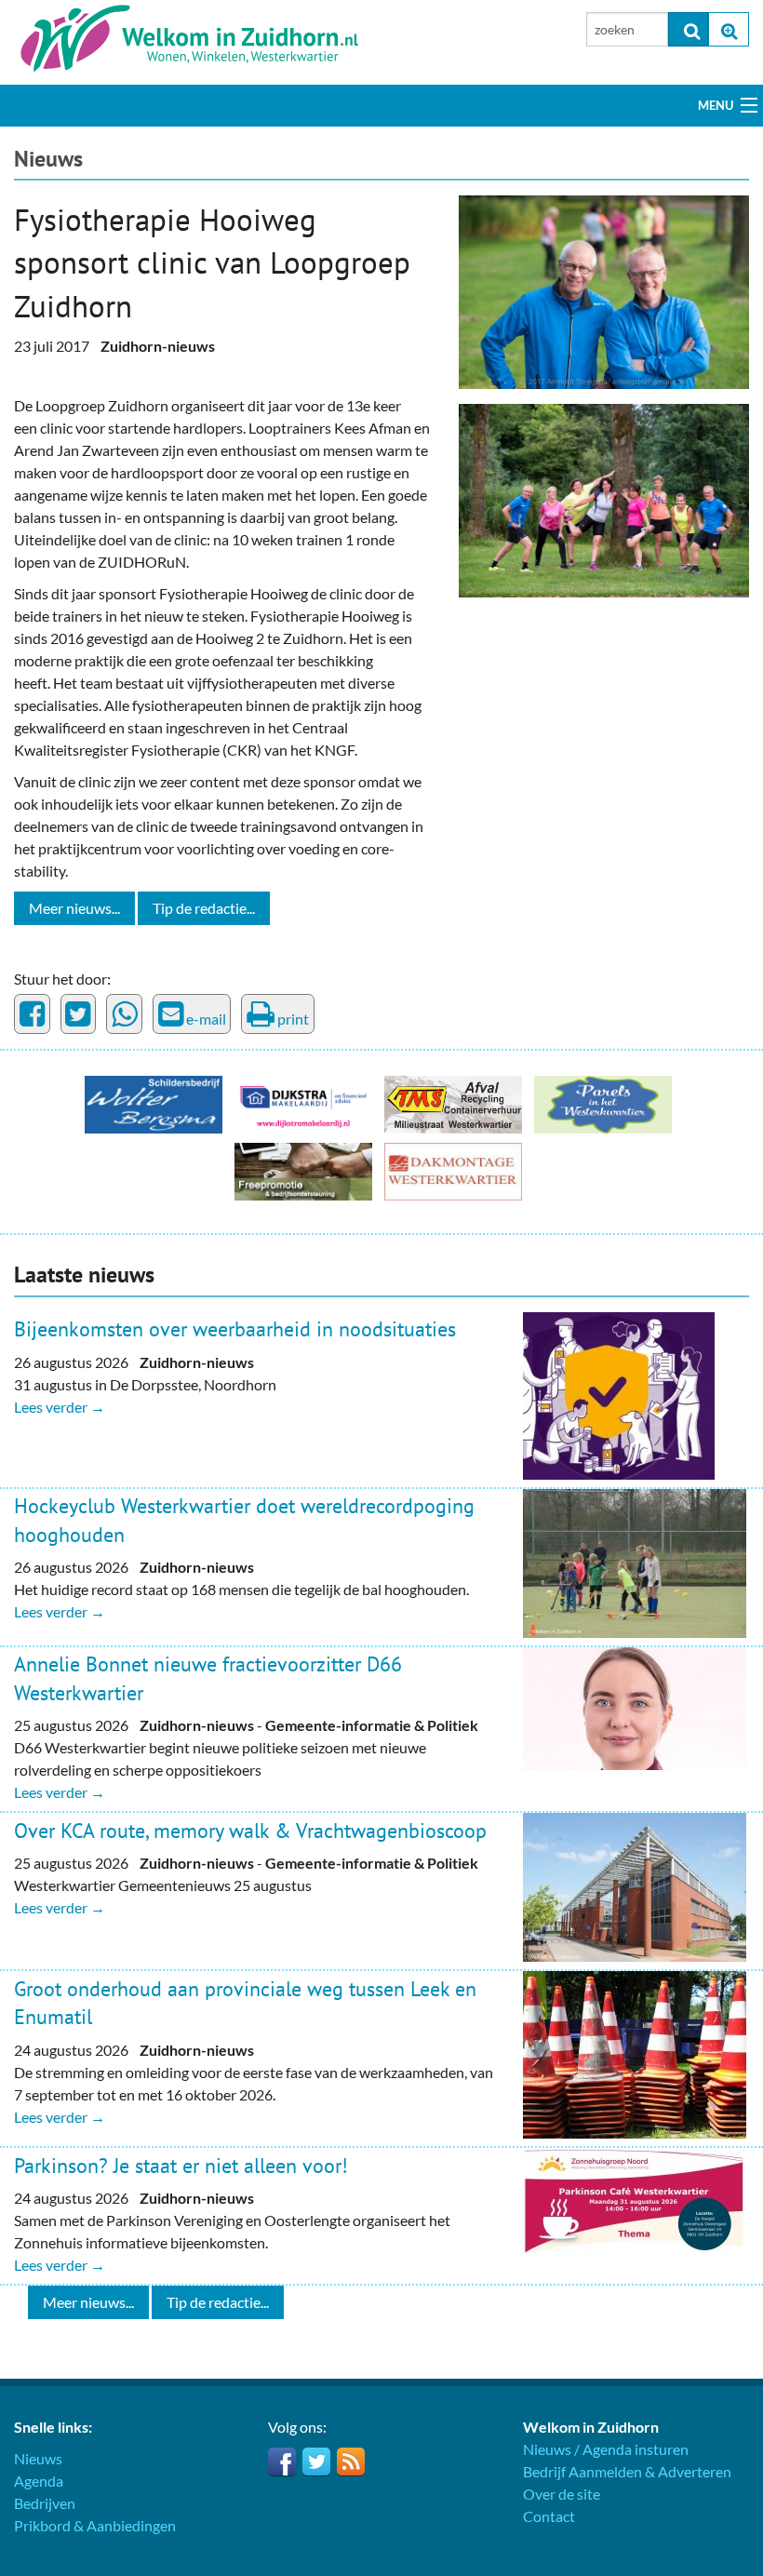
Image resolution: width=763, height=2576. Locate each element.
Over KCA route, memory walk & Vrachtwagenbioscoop (250, 1831)
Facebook (282, 2462)
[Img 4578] (604, 498)
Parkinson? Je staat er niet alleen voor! (181, 2166)
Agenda (39, 2481)
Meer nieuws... (74, 908)
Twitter (316, 2462)
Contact (549, 2516)
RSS (351, 2462)
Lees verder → (60, 1407)
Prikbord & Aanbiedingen (95, 2525)
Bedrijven (45, 2503)
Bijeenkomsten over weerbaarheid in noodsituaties (235, 1329)
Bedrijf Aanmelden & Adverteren (627, 2471)
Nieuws (48, 159)
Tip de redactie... (204, 908)
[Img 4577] (604, 290)
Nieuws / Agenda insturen (606, 2449)
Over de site (562, 2494)
